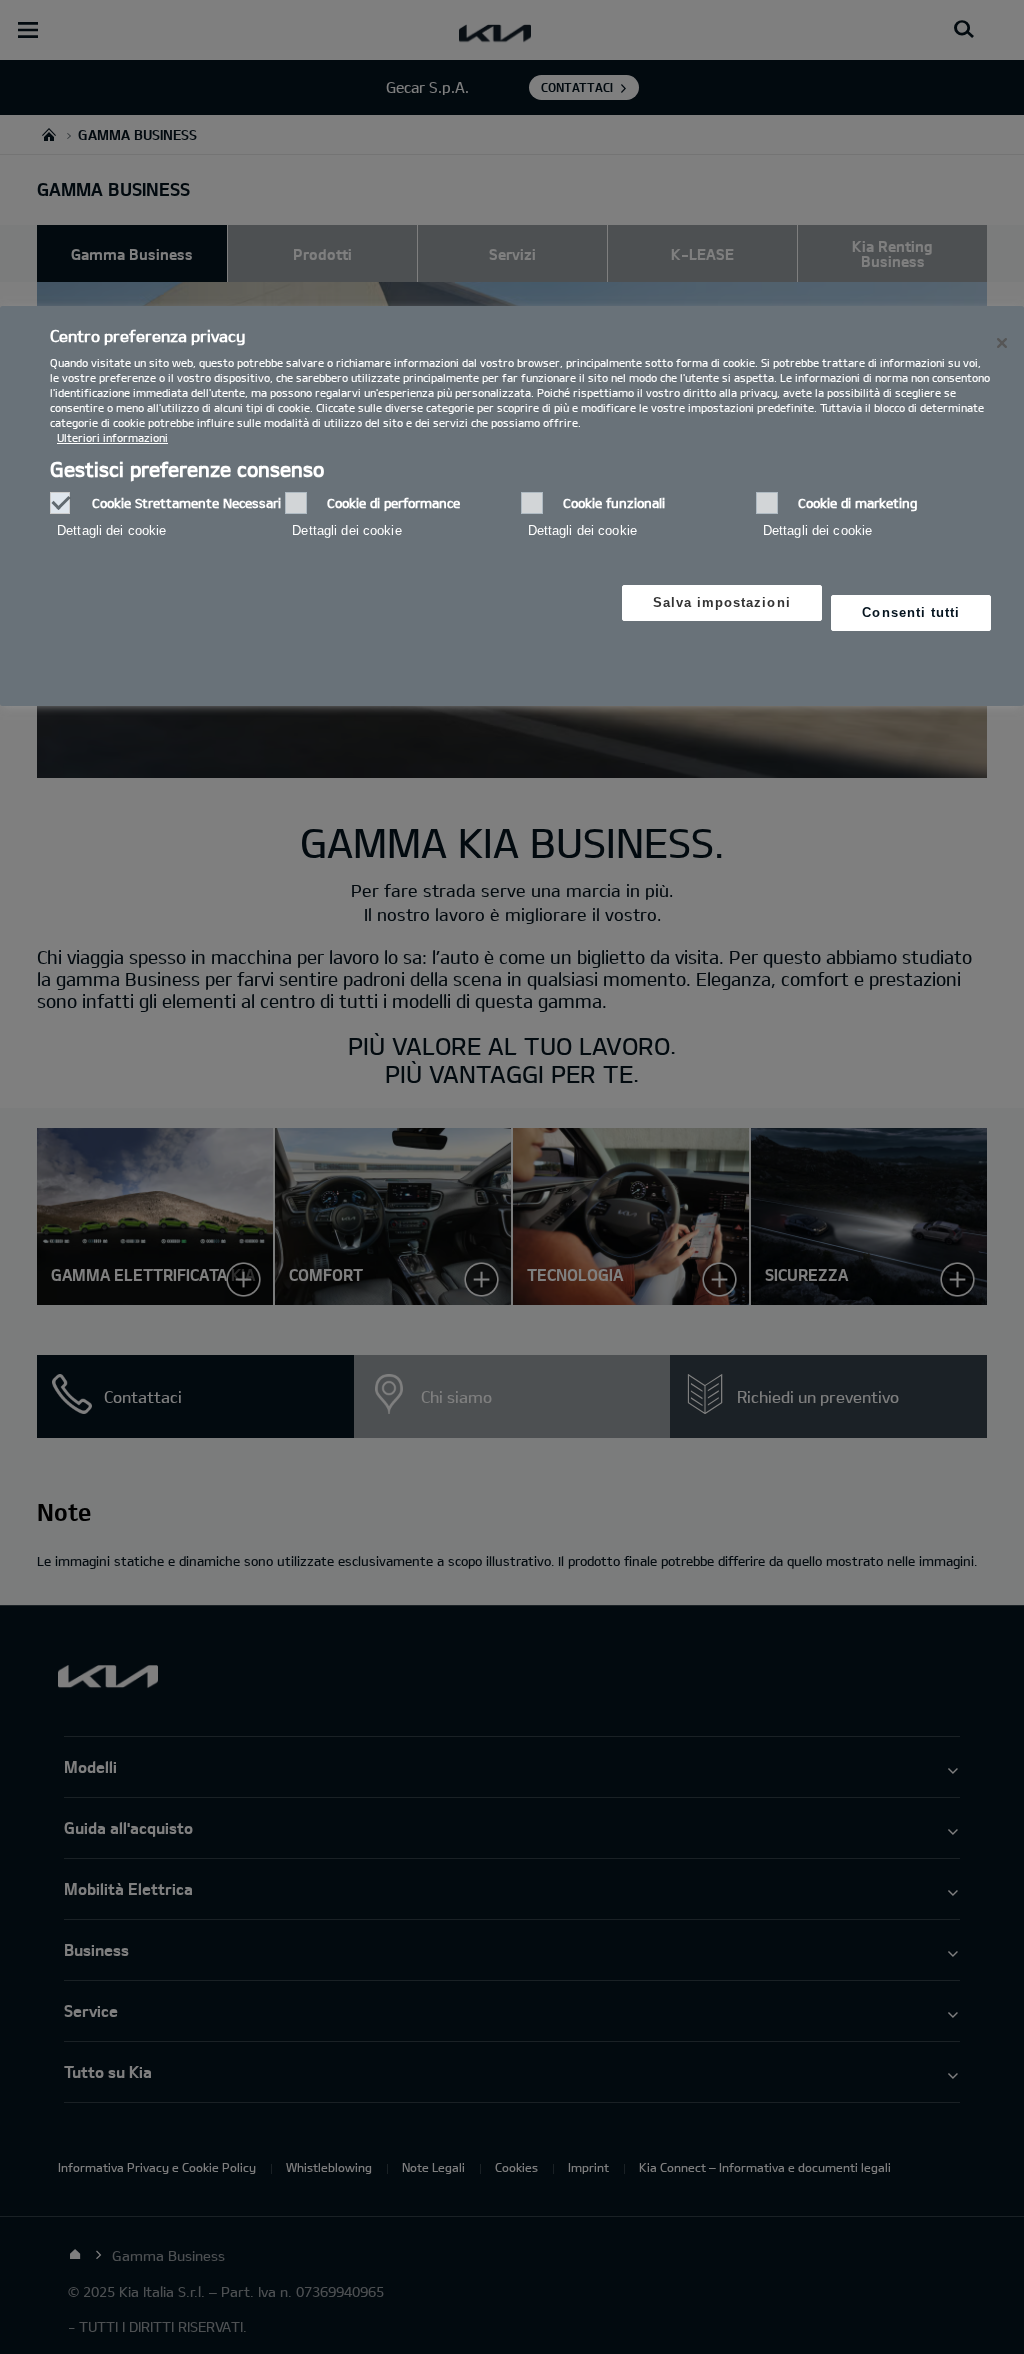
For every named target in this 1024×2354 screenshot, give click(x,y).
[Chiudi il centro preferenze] (1002, 343)
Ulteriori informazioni (112, 437)
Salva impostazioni (722, 602)
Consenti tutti (911, 612)
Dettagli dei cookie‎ (111, 530)
